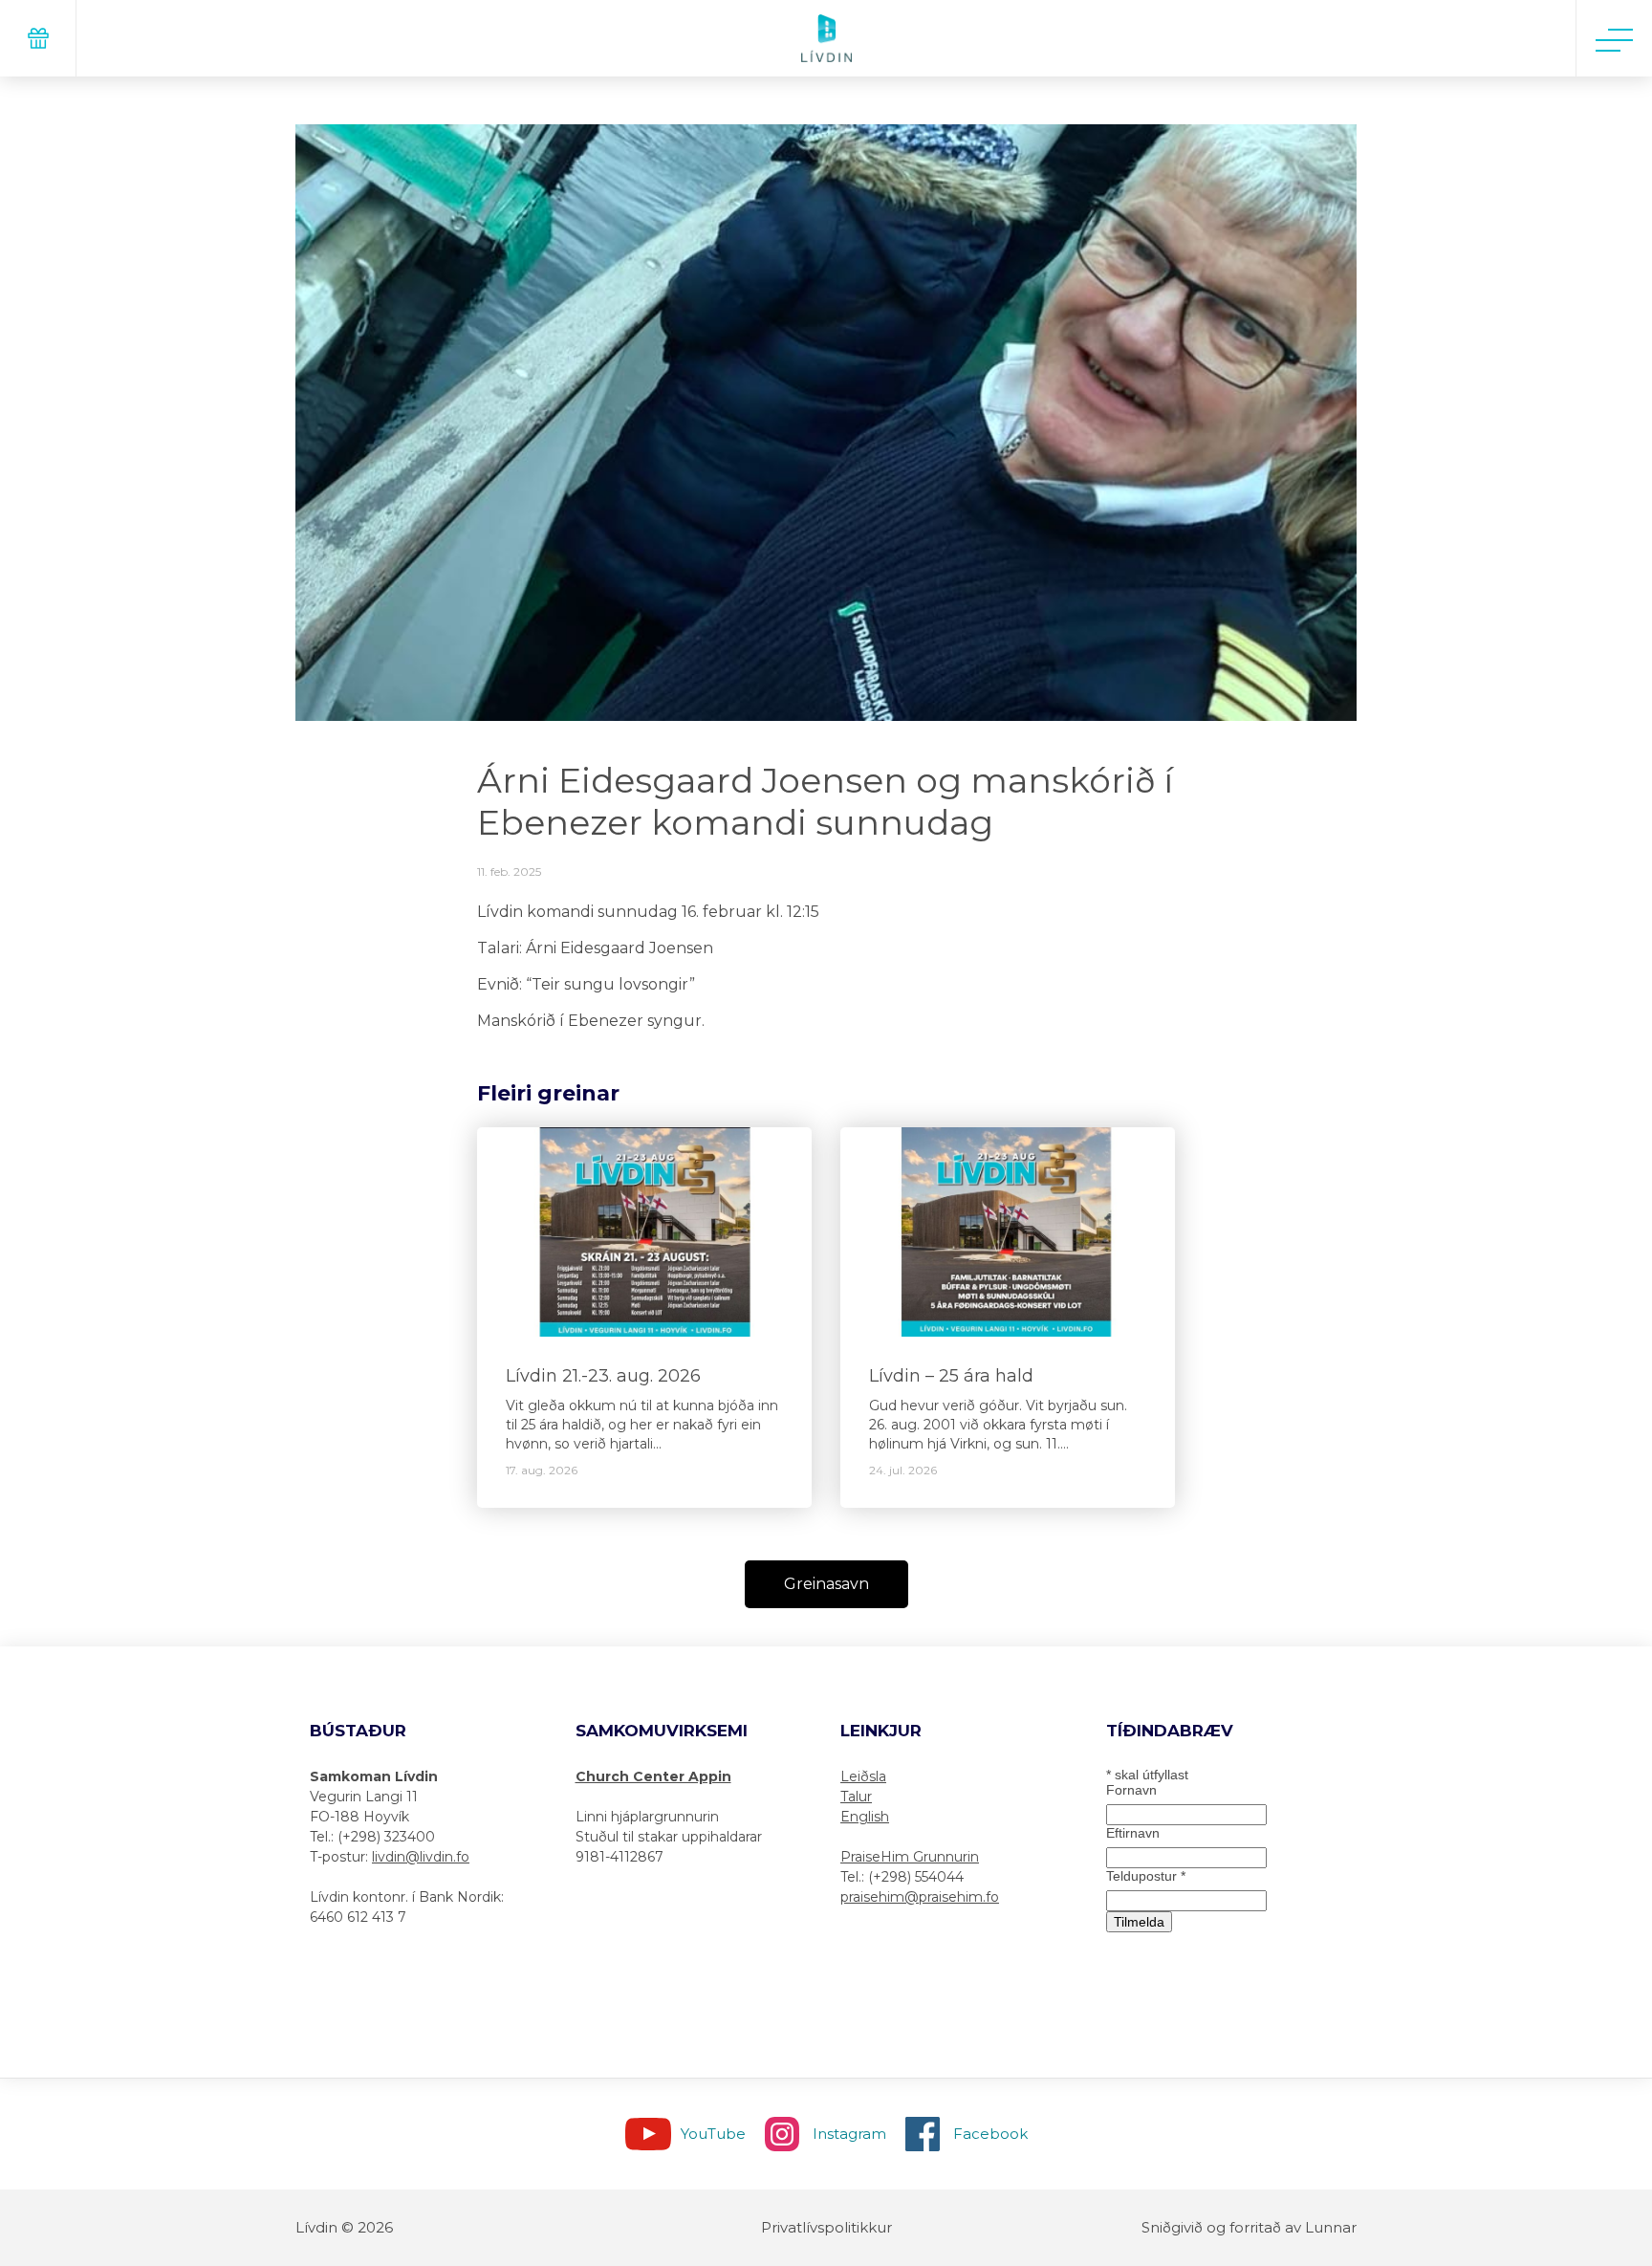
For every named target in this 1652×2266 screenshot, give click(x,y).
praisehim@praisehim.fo (920, 1897)
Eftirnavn (1133, 1833)
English (865, 1817)
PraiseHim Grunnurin (910, 1857)
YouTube (713, 2134)
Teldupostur (1146, 1876)
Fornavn (1131, 1790)
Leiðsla (863, 1776)
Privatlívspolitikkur (826, 2227)
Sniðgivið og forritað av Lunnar (1249, 2227)
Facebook (990, 2134)
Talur (856, 1797)
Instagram (849, 2134)
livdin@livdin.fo (421, 1857)
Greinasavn (826, 1584)
